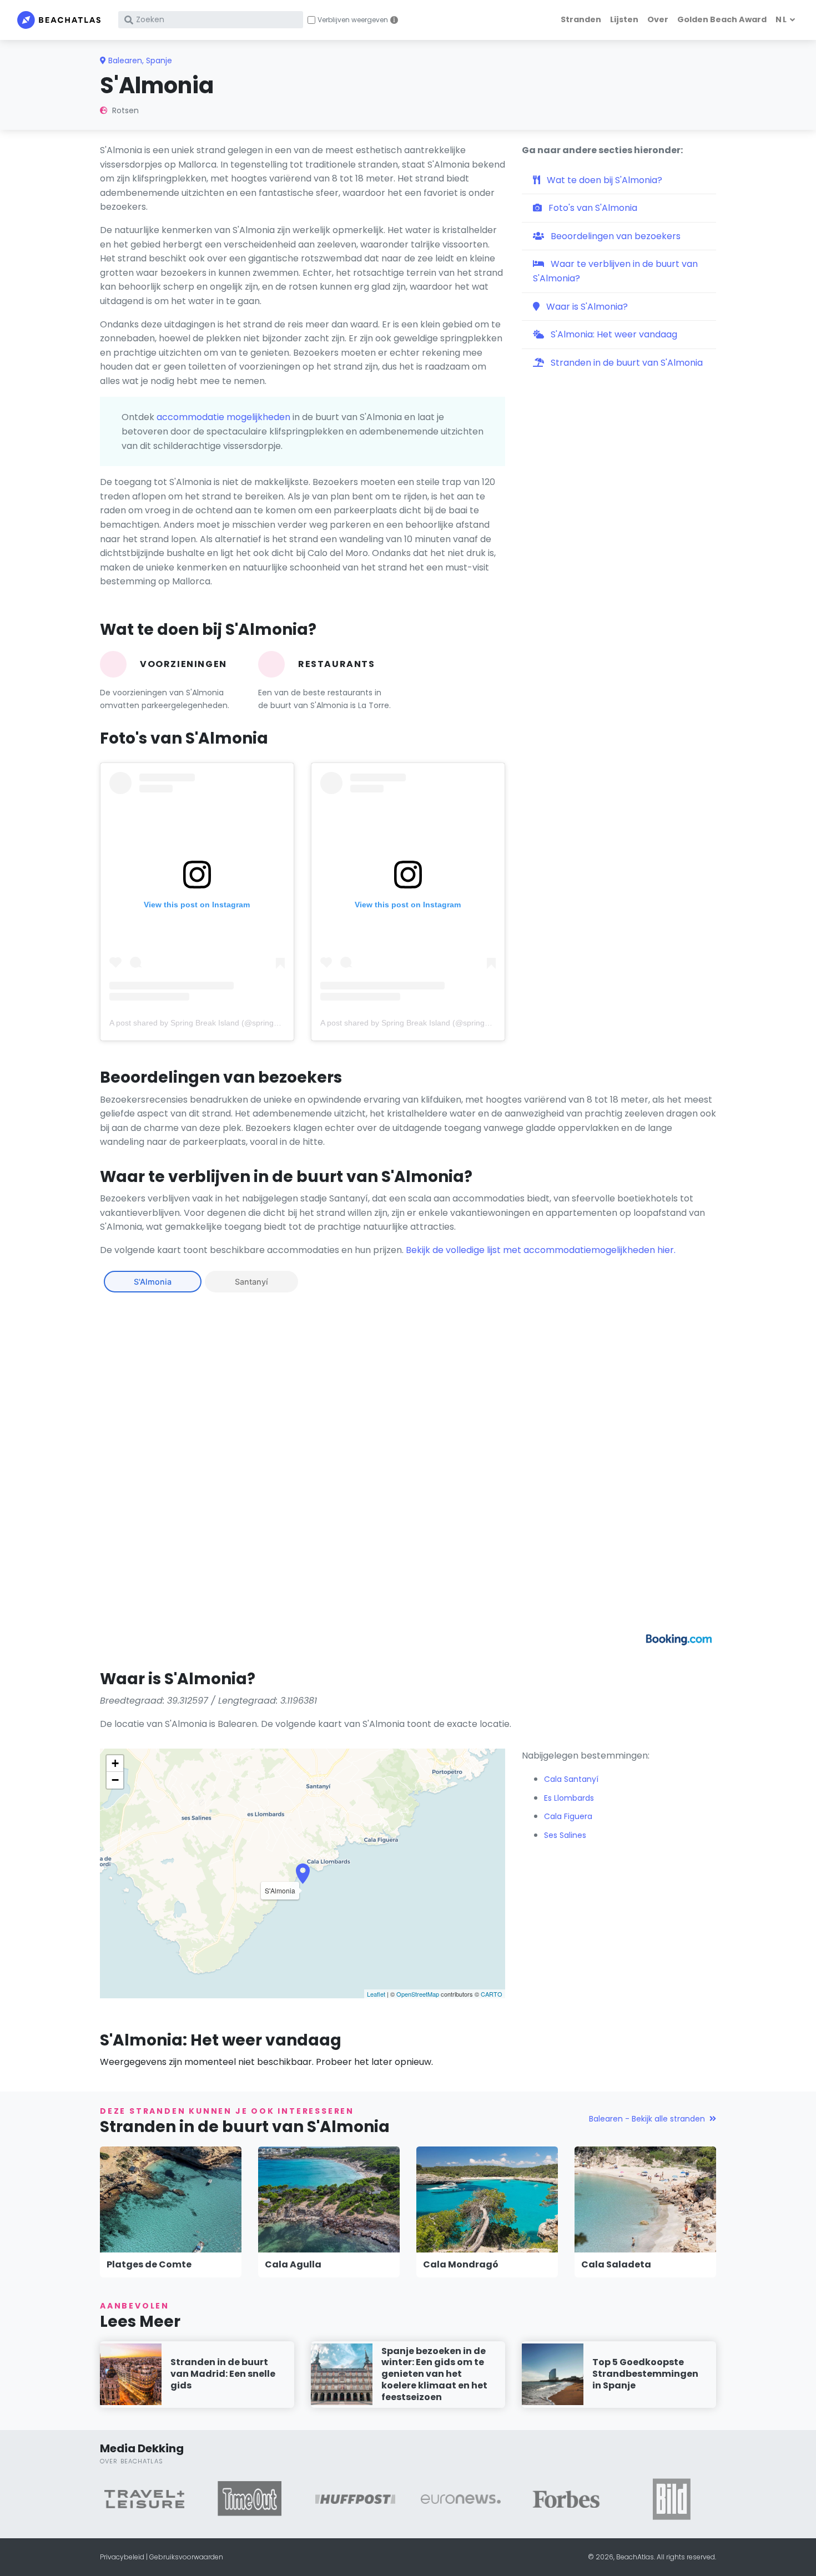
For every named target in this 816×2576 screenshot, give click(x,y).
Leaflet (376, 1994)
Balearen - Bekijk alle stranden (647, 2119)
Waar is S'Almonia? (586, 307)
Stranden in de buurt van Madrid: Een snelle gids (223, 2374)
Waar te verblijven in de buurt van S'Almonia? (615, 271)
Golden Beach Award (722, 19)
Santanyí (251, 1282)
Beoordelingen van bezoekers (614, 236)
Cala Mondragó (461, 2264)
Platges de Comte (149, 2264)
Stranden (581, 19)
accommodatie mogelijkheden (223, 417)
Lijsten (624, 19)
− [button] (115, 1780)
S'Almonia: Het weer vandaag (613, 334)
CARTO (492, 1994)
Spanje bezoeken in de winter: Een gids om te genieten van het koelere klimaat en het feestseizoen (434, 2374)
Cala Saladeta (616, 2264)
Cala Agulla (293, 2264)
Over (658, 19)
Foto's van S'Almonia (592, 208)
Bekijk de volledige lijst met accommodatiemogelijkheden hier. (541, 1250)
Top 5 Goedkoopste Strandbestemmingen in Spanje (645, 2374)
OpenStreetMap (418, 1994)
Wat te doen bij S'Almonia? (603, 180)
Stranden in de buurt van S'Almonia (626, 363)
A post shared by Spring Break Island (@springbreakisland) (213, 1023)
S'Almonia (153, 1282)
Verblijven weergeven (353, 20)
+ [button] (115, 1763)
